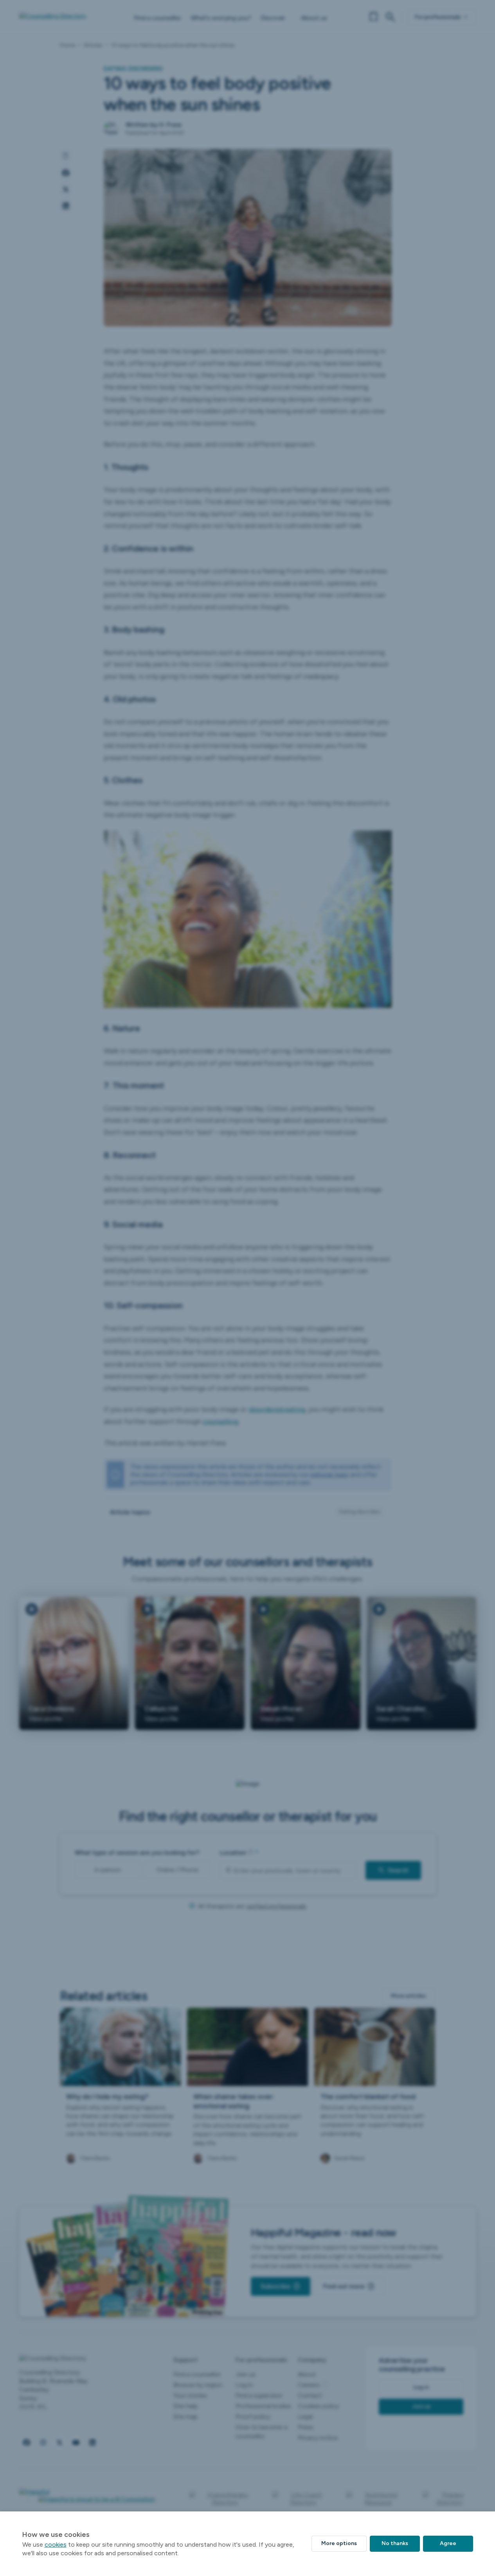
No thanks (395, 2543)
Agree (448, 2543)
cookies (56, 2544)
